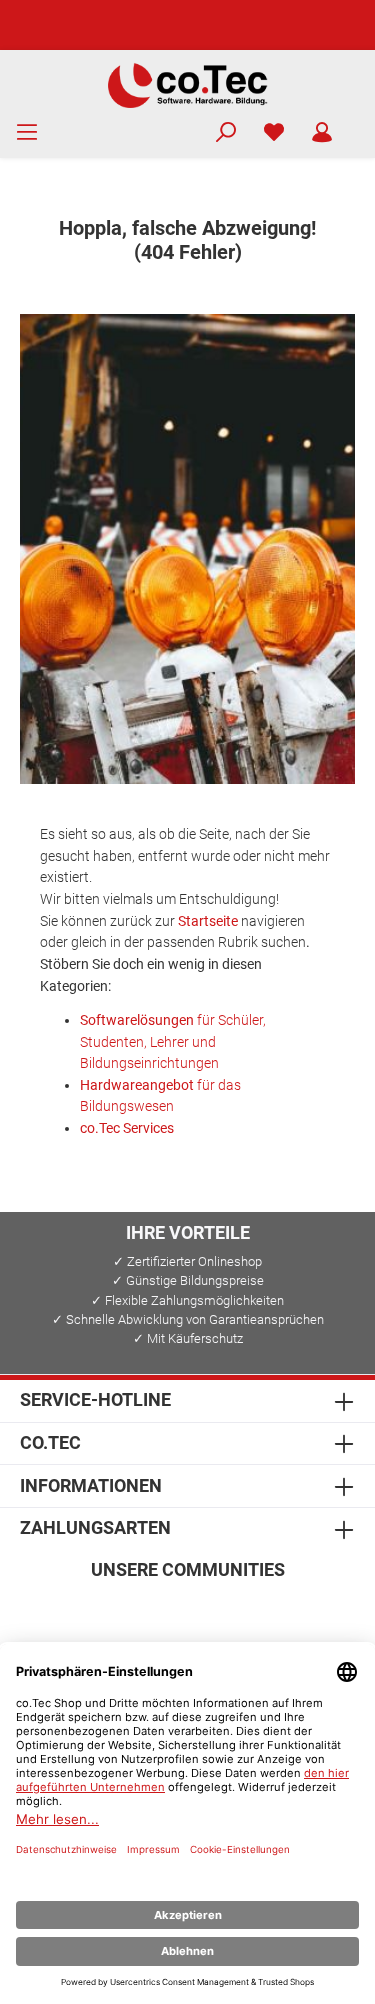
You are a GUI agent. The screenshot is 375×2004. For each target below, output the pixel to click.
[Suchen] (226, 133)
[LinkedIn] (283, 1612)
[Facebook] (91, 1612)
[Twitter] (187, 1612)
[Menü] (27, 133)
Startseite (208, 921)
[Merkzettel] (274, 133)
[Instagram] (139, 1612)
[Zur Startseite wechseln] (187, 84)
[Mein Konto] (322, 133)
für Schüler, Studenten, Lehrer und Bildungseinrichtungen (173, 1042)
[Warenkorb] (359, 124)
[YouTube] (235, 1612)
